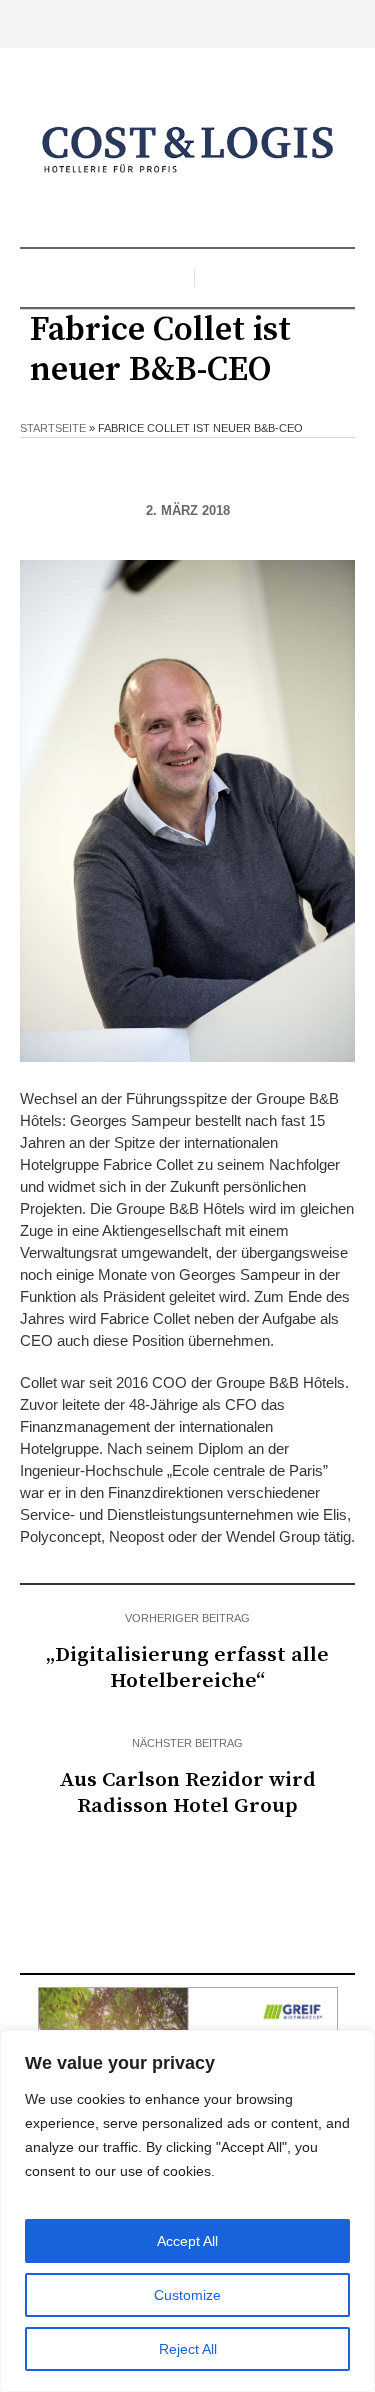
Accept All (187, 2241)
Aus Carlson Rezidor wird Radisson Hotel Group (187, 1793)
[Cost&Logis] (188, 150)
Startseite (53, 428)
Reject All (188, 2349)
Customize (187, 2295)
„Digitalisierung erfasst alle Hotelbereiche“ (187, 1668)
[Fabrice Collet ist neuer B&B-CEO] (187, 809)
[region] (187, 2211)
